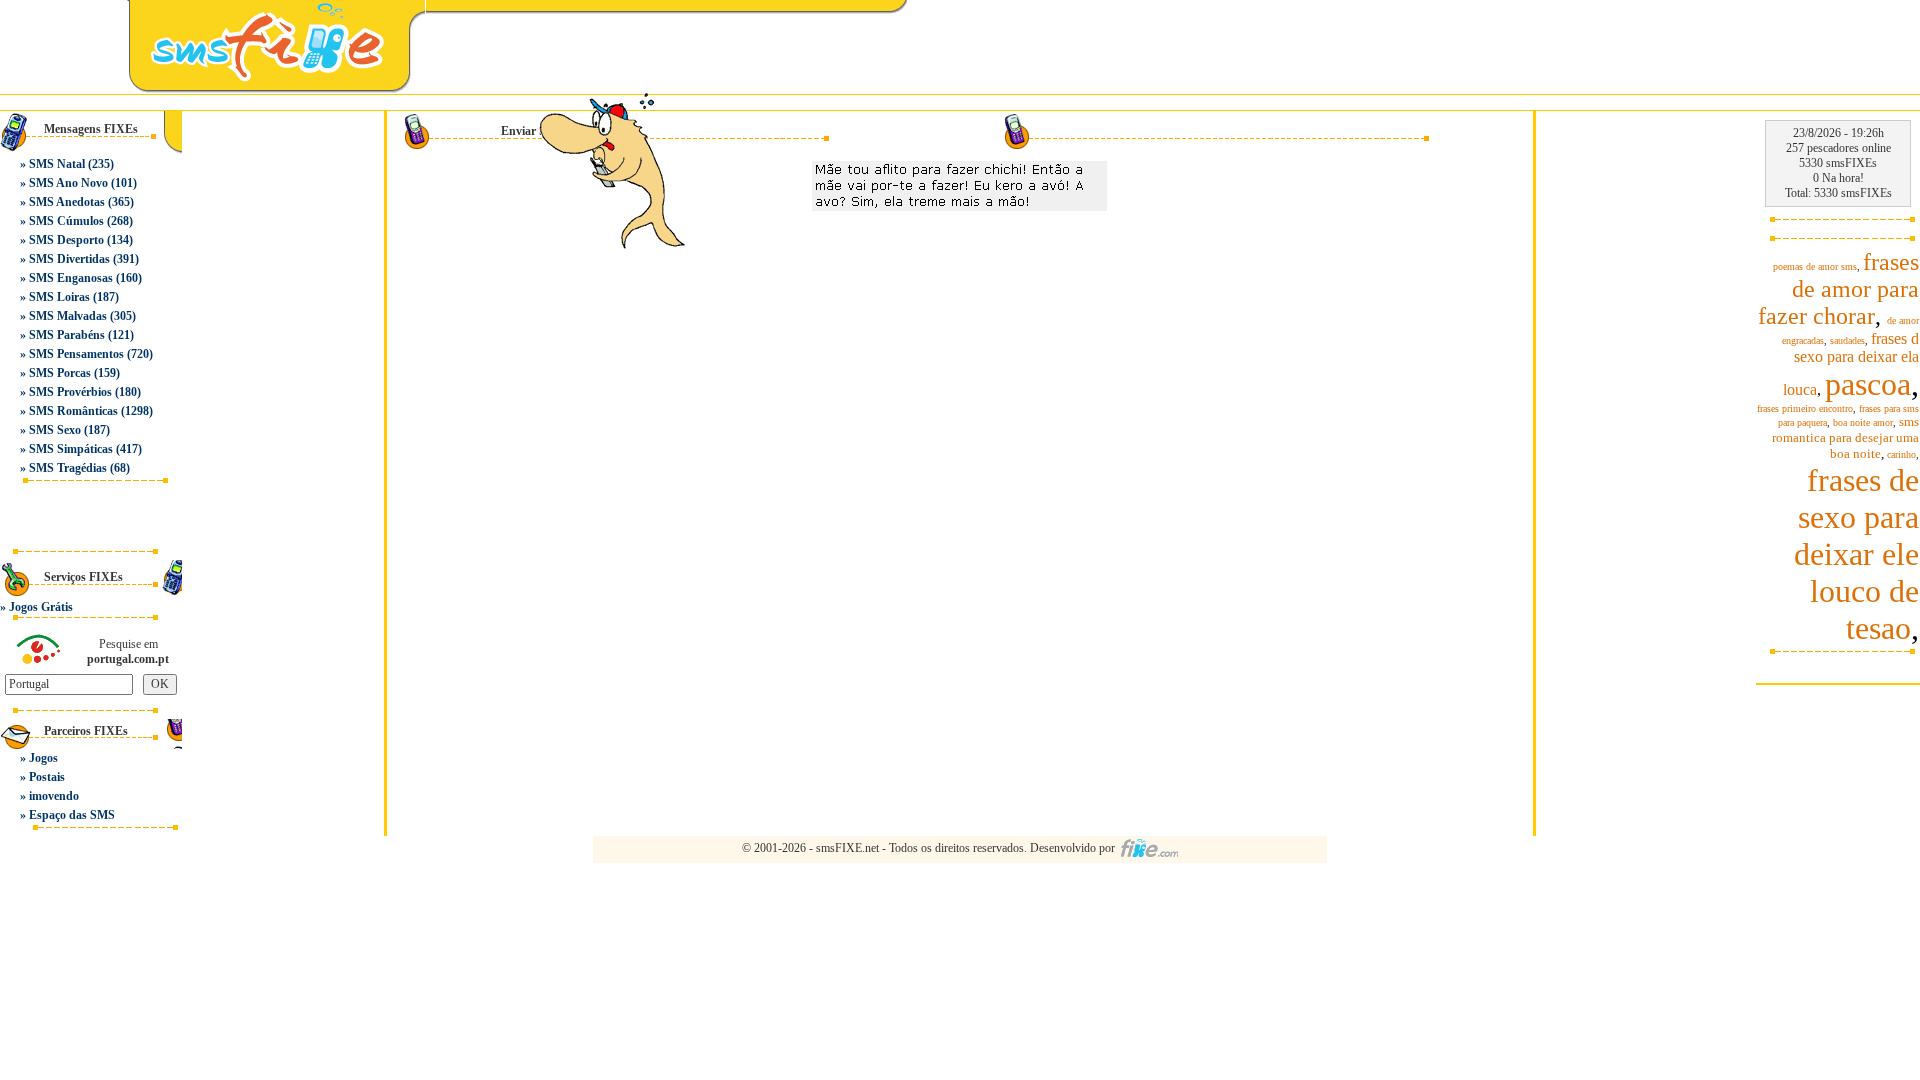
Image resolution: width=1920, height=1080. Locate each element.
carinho (1901, 454)
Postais (47, 777)
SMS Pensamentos (76, 354)
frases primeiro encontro (1805, 408)
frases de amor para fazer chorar (1838, 289)
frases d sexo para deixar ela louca (1851, 364)
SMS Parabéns (67, 335)
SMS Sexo (55, 430)
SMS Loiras (59, 297)
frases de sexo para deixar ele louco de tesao (1856, 554)
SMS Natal (57, 164)
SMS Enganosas (71, 278)
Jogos (43, 758)
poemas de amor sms (1815, 266)
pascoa (1868, 384)
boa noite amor (1863, 422)
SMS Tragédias (68, 468)
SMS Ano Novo (68, 183)
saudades (1847, 340)
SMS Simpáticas (71, 449)
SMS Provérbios (70, 392)
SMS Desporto (66, 240)
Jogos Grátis (41, 607)
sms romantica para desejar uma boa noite (1845, 437)
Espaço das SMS (72, 815)
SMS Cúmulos (66, 221)
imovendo (54, 796)
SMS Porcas (60, 373)
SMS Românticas (73, 411)
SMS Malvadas (68, 316)
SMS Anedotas (67, 202)
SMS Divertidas (69, 259)
